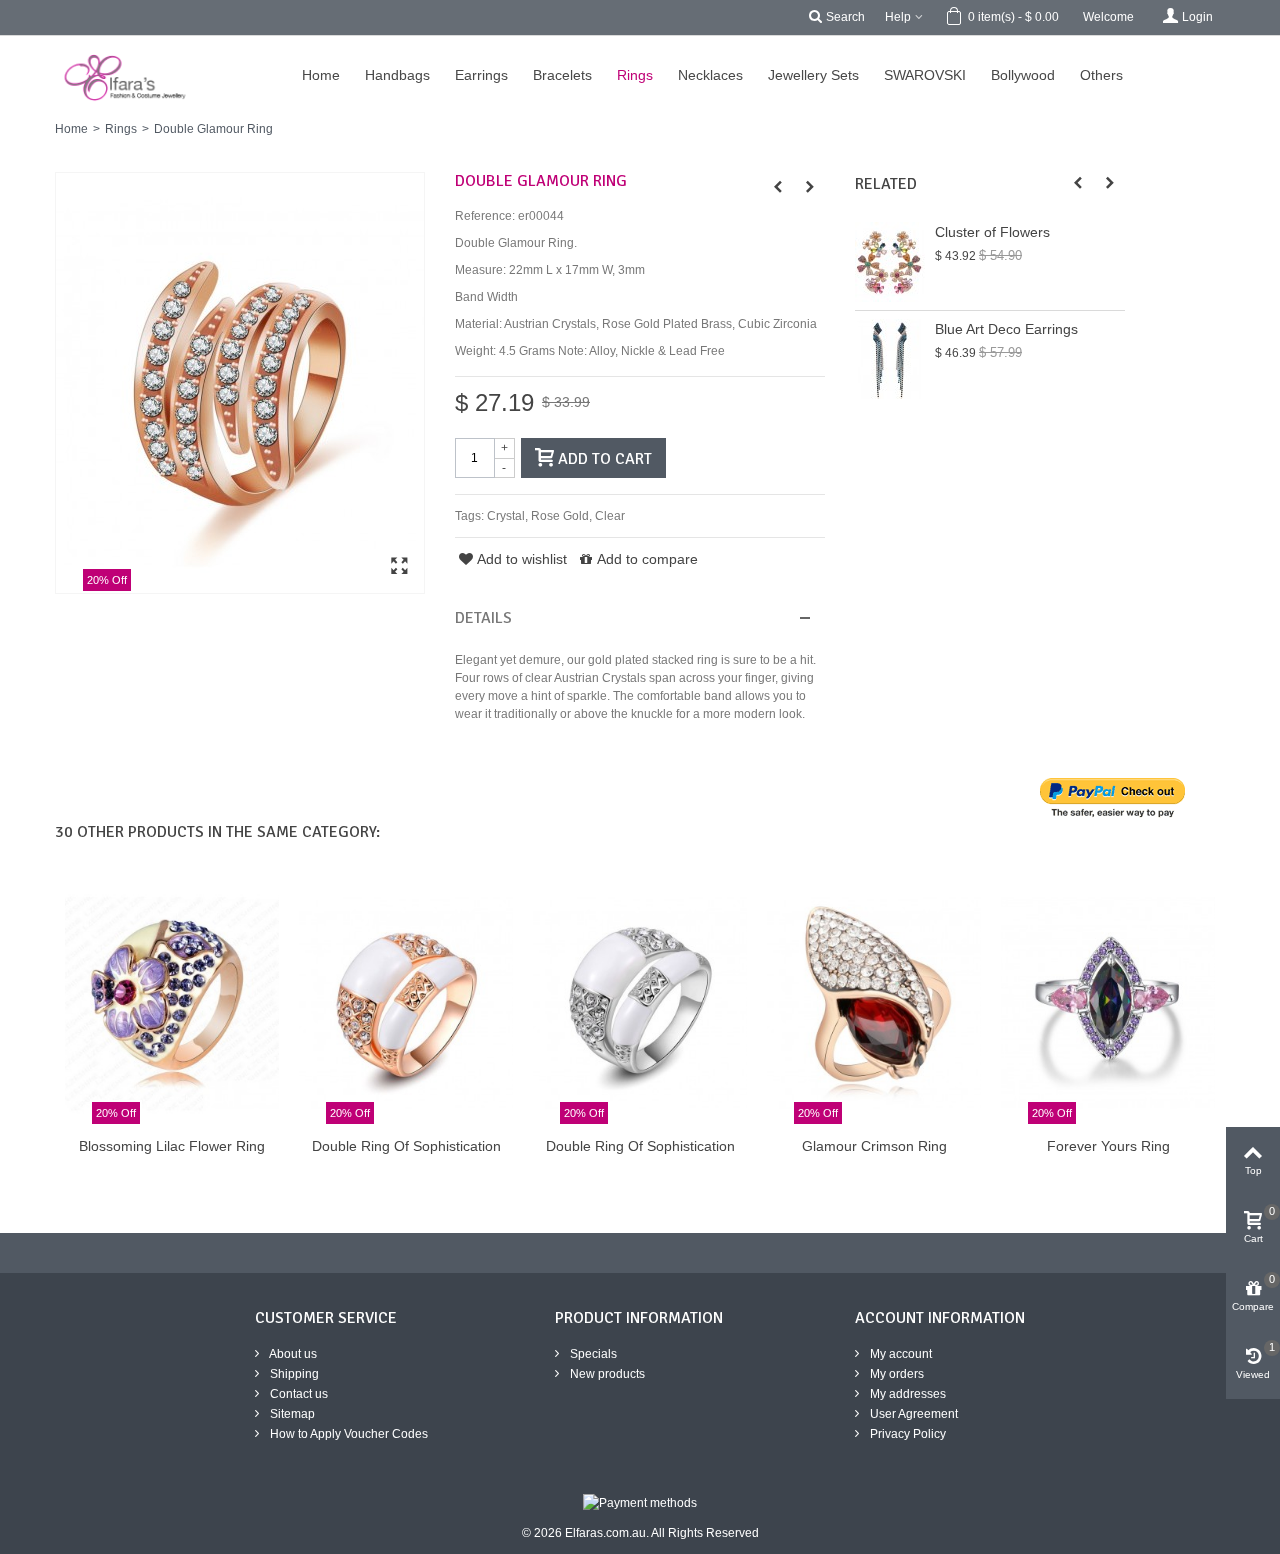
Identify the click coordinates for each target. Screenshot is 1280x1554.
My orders (895, 1374)
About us (292, 1354)
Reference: (485, 216)
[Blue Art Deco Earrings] (890, 359)
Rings (121, 129)
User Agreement (912, 1414)
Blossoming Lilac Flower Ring (172, 1146)
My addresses (906, 1394)
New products (606, 1374)
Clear (610, 516)
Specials (592, 1354)
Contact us (297, 1394)
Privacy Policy (906, 1434)
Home (71, 129)
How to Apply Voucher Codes (347, 1434)
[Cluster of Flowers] (890, 262)
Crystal (506, 516)
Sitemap (291, 1414)
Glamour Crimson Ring (874, 1146)
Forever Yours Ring (1108, 1146)
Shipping (293, 1374)
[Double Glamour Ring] (240, 383)
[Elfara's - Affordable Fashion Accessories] (27, 45)
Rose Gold (560, 516)
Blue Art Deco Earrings (1006, 329)
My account (899, 1354)
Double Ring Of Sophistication (406, 1146)
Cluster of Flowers (992, 232)
